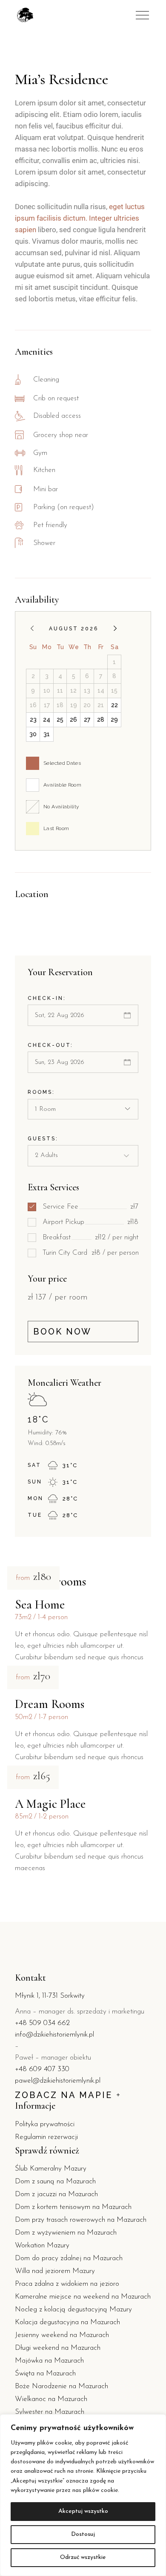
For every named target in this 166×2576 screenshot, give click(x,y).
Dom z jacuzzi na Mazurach (56, 2194)
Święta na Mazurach (45, 2373)
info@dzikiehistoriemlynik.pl (54, 2035)
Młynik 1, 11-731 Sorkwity (50, 1996)
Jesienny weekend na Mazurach (62, 2335)
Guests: (43, 1139)
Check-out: (50, 1045)
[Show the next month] (115, 628)
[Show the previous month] (32, 628)
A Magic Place (50, 1804)
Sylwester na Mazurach (50, 2412)
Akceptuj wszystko (83, 2511)
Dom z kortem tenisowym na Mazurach (73, 2207)
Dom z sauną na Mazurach (55, 2181)
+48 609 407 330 (42, 2069)
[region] (83, 2495)
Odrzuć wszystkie (83, 2557)
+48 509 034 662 (42, 2023)
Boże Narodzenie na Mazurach (62, 2386)
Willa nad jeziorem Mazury (55, 2271)
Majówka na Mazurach (49, 2361)
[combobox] (83, 1109)
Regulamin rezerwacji (46, 2137)
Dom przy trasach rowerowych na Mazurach (81, 2220)
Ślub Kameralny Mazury (51, 2169)
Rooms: (41, 1092)
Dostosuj (83, 2534)
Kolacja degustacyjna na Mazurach (67, 2322)
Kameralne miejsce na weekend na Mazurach (83, 2297)
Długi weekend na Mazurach (58, 2348)
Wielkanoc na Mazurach (51, 2399)
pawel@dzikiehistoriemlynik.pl (58, 2081)
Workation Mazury (42, 2245)
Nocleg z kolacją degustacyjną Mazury (73, 2309)
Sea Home (40, 1604)
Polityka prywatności (45, 2124)
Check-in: (47, 998)
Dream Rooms (50, 1704)
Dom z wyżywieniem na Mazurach (66, 2233)
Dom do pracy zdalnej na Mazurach (69, 2258)
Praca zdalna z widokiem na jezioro (67, 2284)
